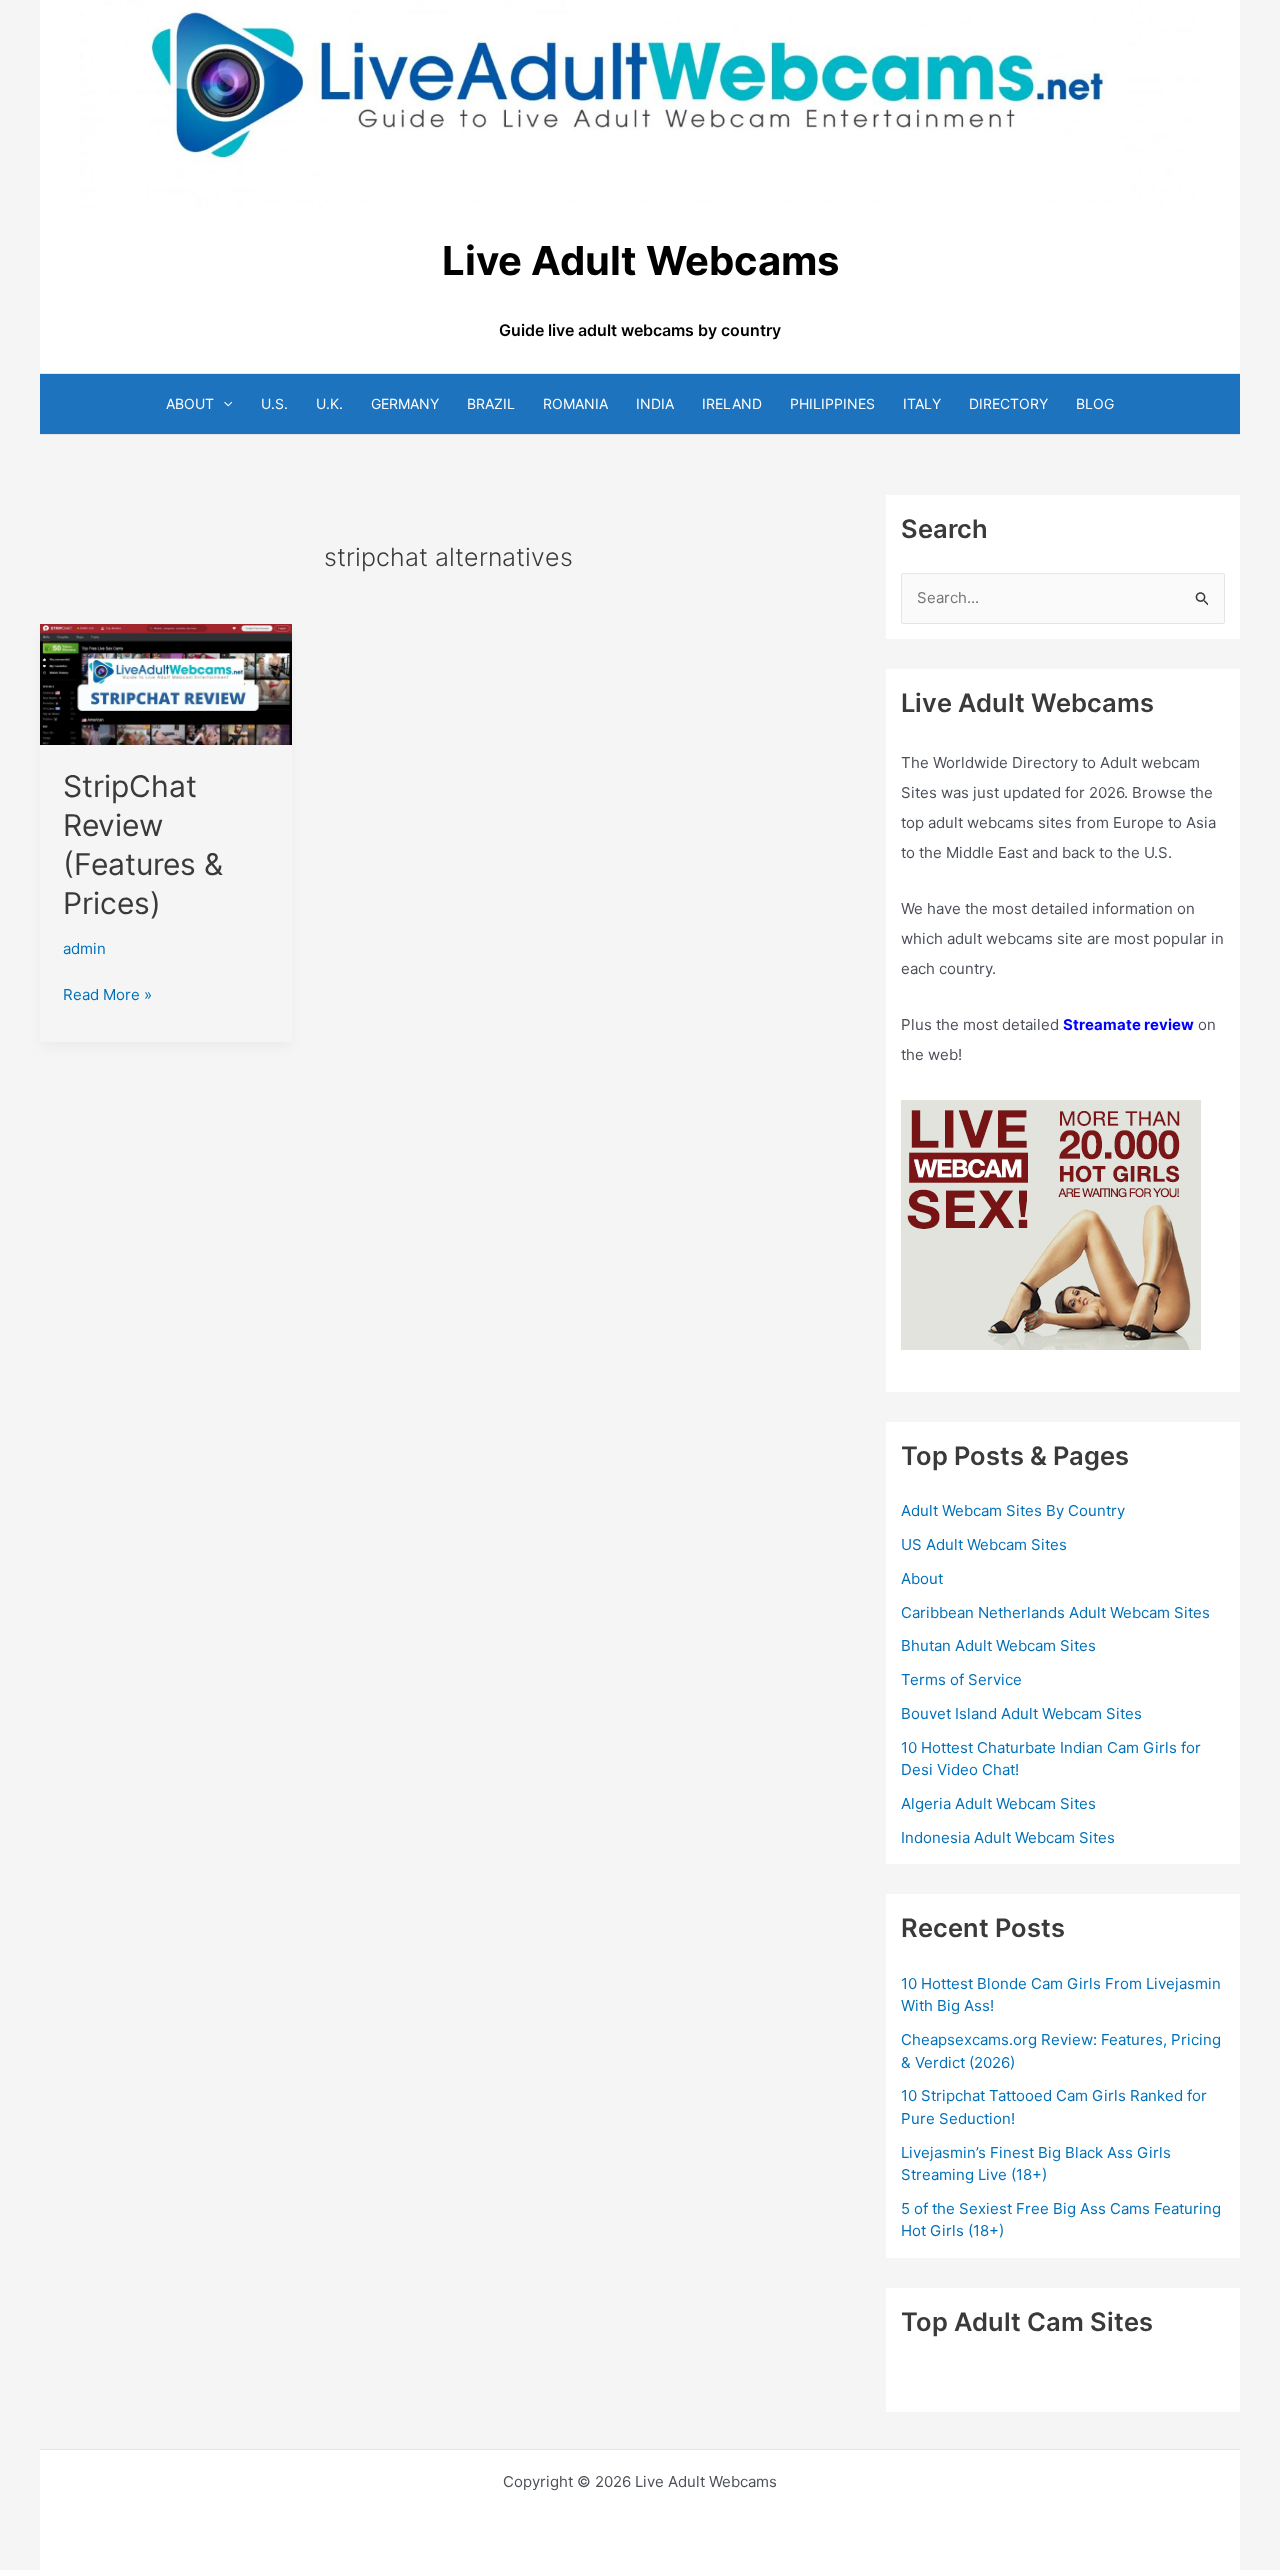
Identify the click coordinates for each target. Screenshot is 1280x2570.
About (190, 403)
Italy (922, 403)
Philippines (832, 403)
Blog (1095, 403)
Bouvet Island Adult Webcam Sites (1021, 1713)
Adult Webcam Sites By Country (1013, 1510)
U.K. (329, 403)
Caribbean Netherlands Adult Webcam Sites (1055, 1612)
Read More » (107, 996)
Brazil (491, 403)
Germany (405, 403)
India (655, 403)
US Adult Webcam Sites (984, 1544)
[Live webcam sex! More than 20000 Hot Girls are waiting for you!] (1051, 1223)
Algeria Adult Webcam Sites (998, 1803)
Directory (1008, 403)
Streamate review (1128, 1024)
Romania (575, 403)
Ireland (732, 403)
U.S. (274, 403)
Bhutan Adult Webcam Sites (998, 1645)
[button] (223, 403)
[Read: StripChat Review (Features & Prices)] (166, 682)
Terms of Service (961, 1679)
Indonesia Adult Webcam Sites (1008, 1837)
